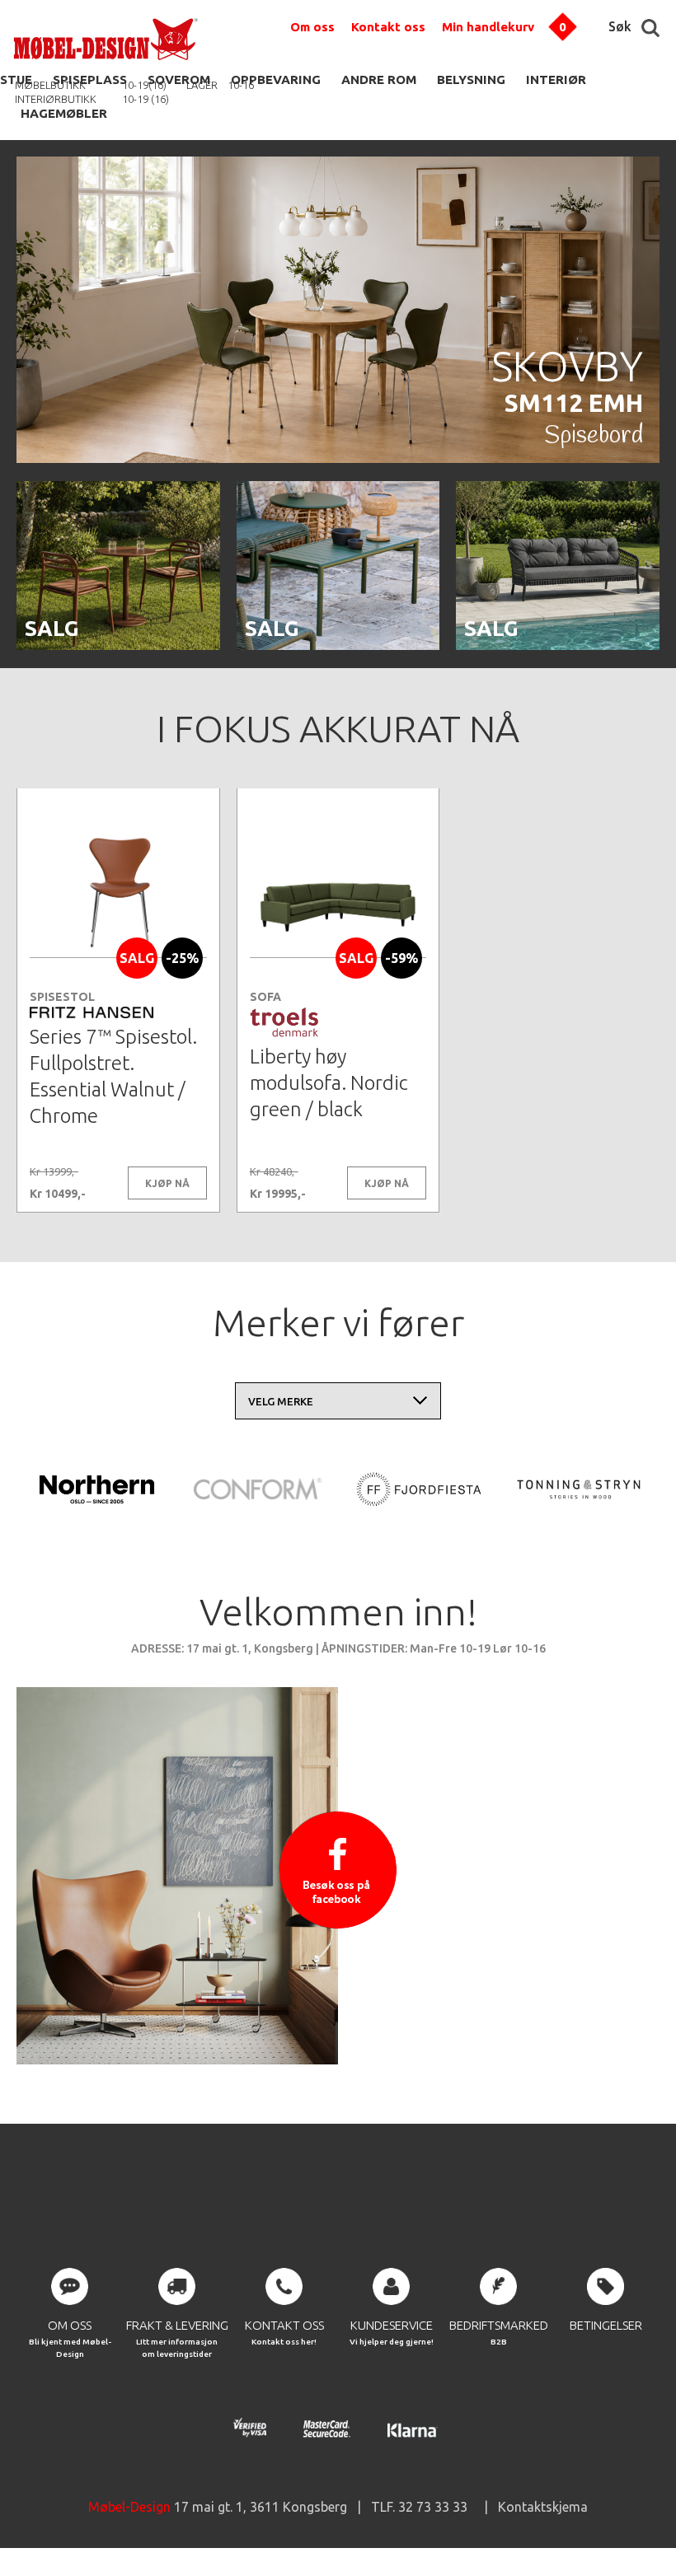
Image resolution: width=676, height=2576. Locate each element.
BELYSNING (471, 79)
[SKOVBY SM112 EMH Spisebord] (338, 460)
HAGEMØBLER (64, 113)
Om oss (312, 27)
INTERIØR (556, 79)
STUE (16, 79)
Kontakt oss (388, 27)
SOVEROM (179, 79)
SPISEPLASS (90, 79)
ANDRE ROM (379, 79)
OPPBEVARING (276, 79)
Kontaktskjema (543, 2507)
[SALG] (118, 647)
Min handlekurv (488, 27)
